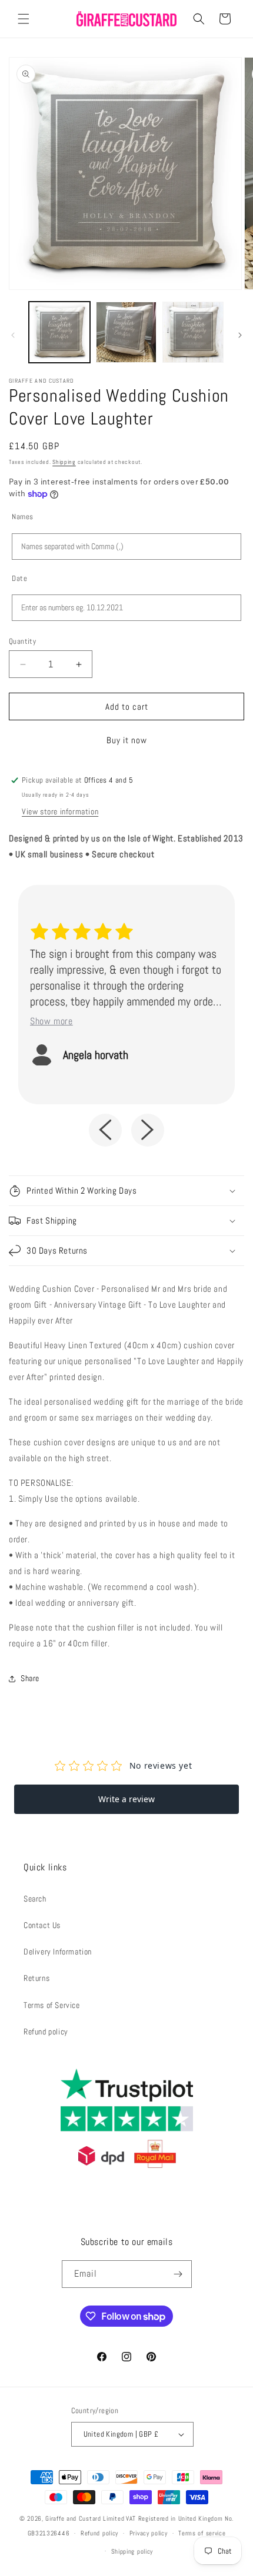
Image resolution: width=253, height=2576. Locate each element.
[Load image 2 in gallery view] (126, 332)
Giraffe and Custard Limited (85, 2518)
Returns (36, 1978)
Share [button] (30, 1678)
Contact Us (42, 1925)
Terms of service (202, 2533)
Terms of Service (52, 2005)
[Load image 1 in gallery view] (59, 332)
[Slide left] (13, 335)
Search (35, 1899)
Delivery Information (58, 1952)
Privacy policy (149, 2533)
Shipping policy (132, 2551)
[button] (24, 19)
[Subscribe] (178, 2274)
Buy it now (127, 740)
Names (23, 517)
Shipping (64, 462)
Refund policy (46, 2032)
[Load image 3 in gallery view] (193, 332)
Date (19, 578)
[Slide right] (240, 335)
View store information (60, 811)
